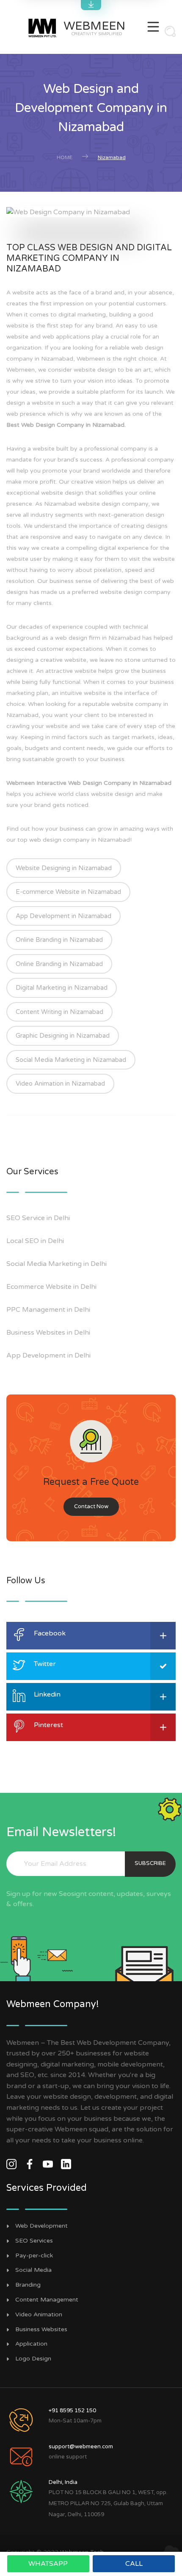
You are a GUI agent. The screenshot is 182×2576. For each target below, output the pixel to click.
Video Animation (39, 2315)
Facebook (50, 1633)
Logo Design (33, 2359)
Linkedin (47, 1694)
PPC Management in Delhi (48, 1310)
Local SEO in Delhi (35, 1241)
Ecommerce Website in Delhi (51, 1287)
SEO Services (34, 2241)
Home (65, 157)
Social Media (33, 2270)
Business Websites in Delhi (48, 1333)
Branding (28, 2285)
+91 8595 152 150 (72, 2411)
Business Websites (41, 2330)
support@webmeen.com (81, 2447)
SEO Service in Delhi (38, 1218)
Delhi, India (63, 2482)
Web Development (41, 2226)
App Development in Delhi (48, 1355)
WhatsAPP (48, 2564)
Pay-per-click (34, 2256)
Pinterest (48, 1725)
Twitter (45, 1664)
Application (31, 2344)
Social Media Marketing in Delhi (57, 1264)
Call (134, 2564)
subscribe (150, 1863)
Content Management (47, 2300)
